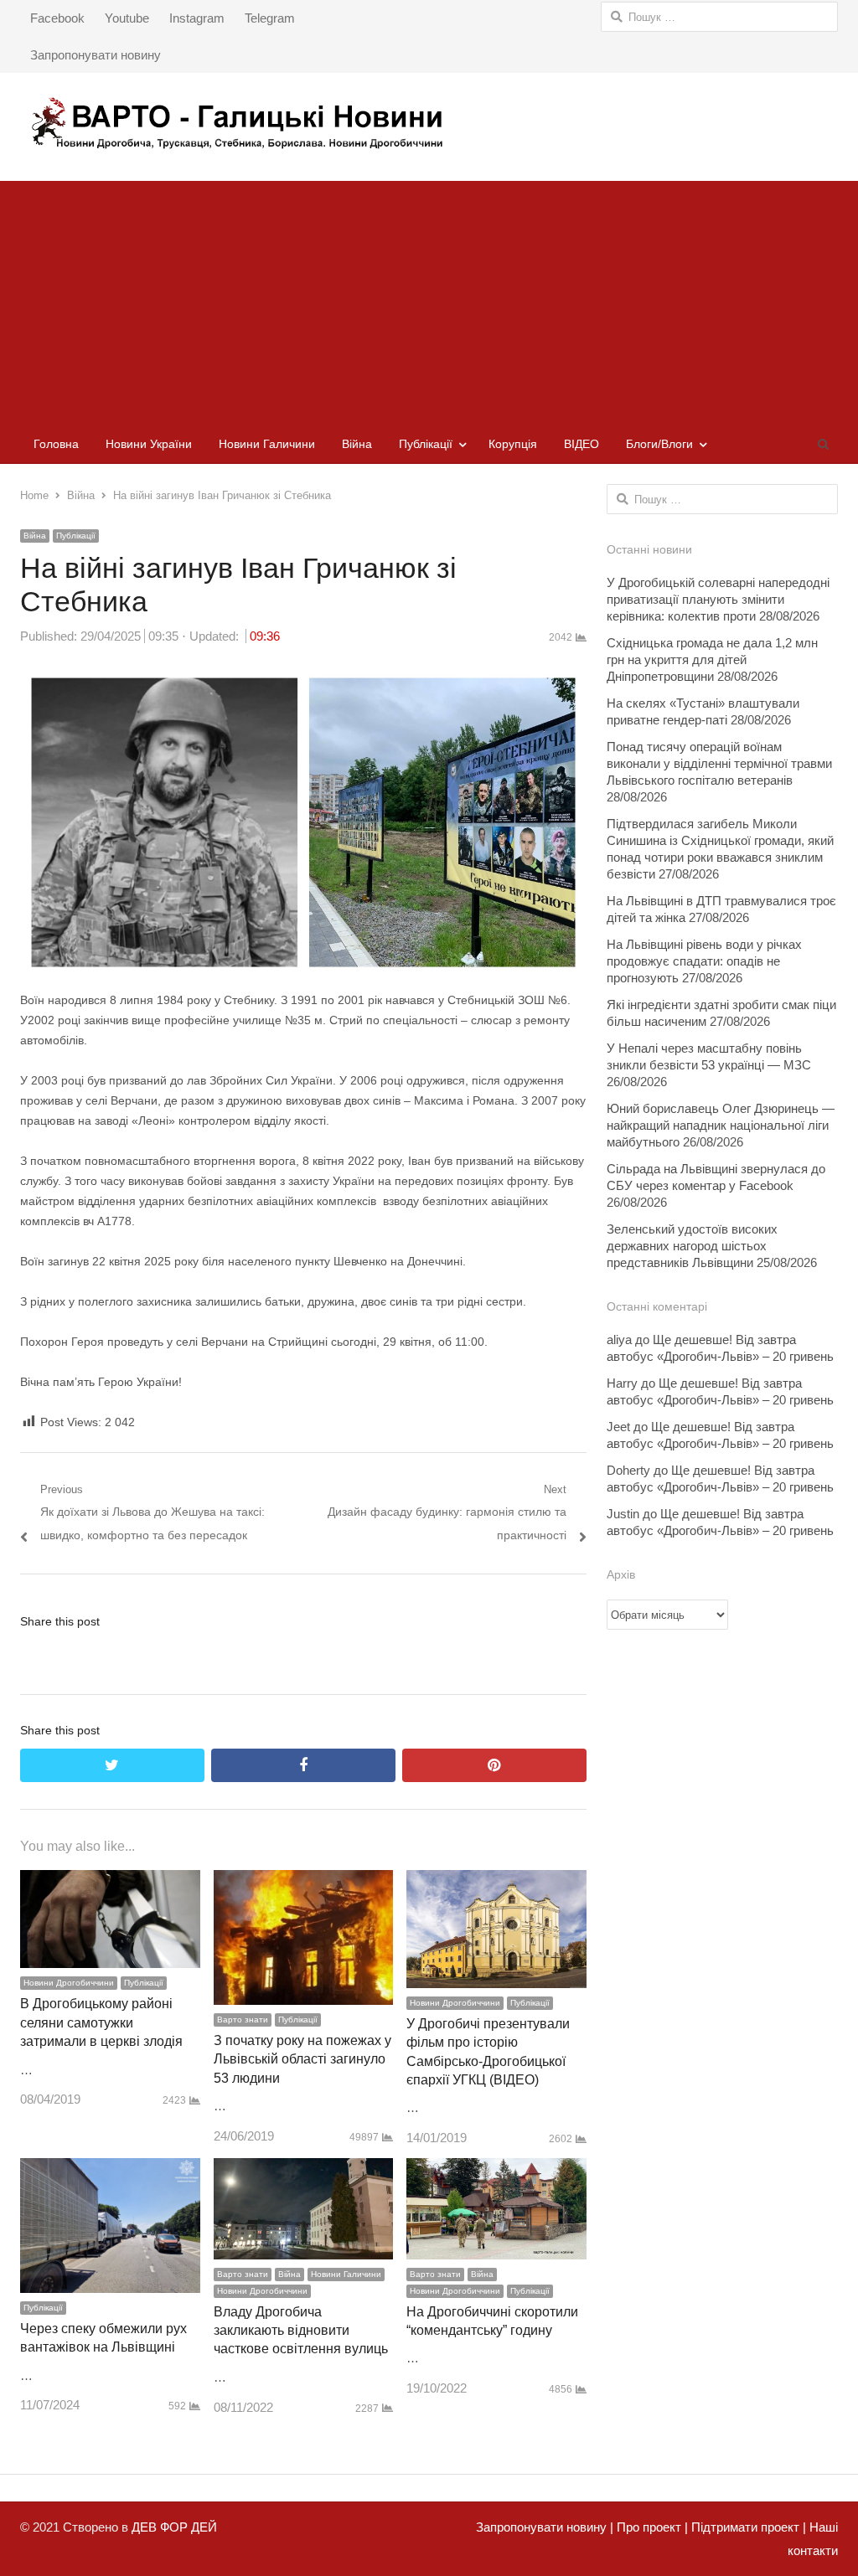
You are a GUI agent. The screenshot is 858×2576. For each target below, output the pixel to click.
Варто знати (243, 2020)
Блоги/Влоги (659, 444)
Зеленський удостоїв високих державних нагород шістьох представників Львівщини (692, 1246)
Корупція (513, 444)
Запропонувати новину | (545, 2527)
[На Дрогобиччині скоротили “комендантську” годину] (496, 2169)
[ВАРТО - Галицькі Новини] (429, 123)
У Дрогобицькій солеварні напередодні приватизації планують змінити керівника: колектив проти (718, 599)
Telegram (270, 18)
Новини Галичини (267, 444)
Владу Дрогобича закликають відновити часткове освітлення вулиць (301, 2331)
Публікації (426, 444)
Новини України (149, 444)
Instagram (197, 18)
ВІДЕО (581, 444)
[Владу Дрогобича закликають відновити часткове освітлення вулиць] (304, 2169)
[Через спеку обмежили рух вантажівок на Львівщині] (110, 2169)
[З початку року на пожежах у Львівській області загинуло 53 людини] (304, 1881)
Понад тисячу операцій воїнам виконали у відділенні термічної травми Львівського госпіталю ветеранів (719, 763)
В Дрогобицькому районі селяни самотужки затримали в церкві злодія (101, 2022)
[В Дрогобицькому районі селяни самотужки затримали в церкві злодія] (110, 1881)
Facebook (57, 18)
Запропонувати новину (96, 55)
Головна (56, 444)
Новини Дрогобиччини (69, 1983)
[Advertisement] (429, 298)
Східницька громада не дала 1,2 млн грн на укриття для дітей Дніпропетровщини (712, 659)
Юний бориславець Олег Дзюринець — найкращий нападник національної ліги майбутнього (721, 1125)
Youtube (127, 18)
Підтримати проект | (747, 2527)
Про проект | (651, 2527)
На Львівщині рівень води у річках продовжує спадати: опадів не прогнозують (704, 961)
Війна (357, 444)
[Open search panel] (823, 444)
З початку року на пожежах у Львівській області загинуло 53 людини (302, 2059)
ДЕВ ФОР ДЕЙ (174, 2527)
